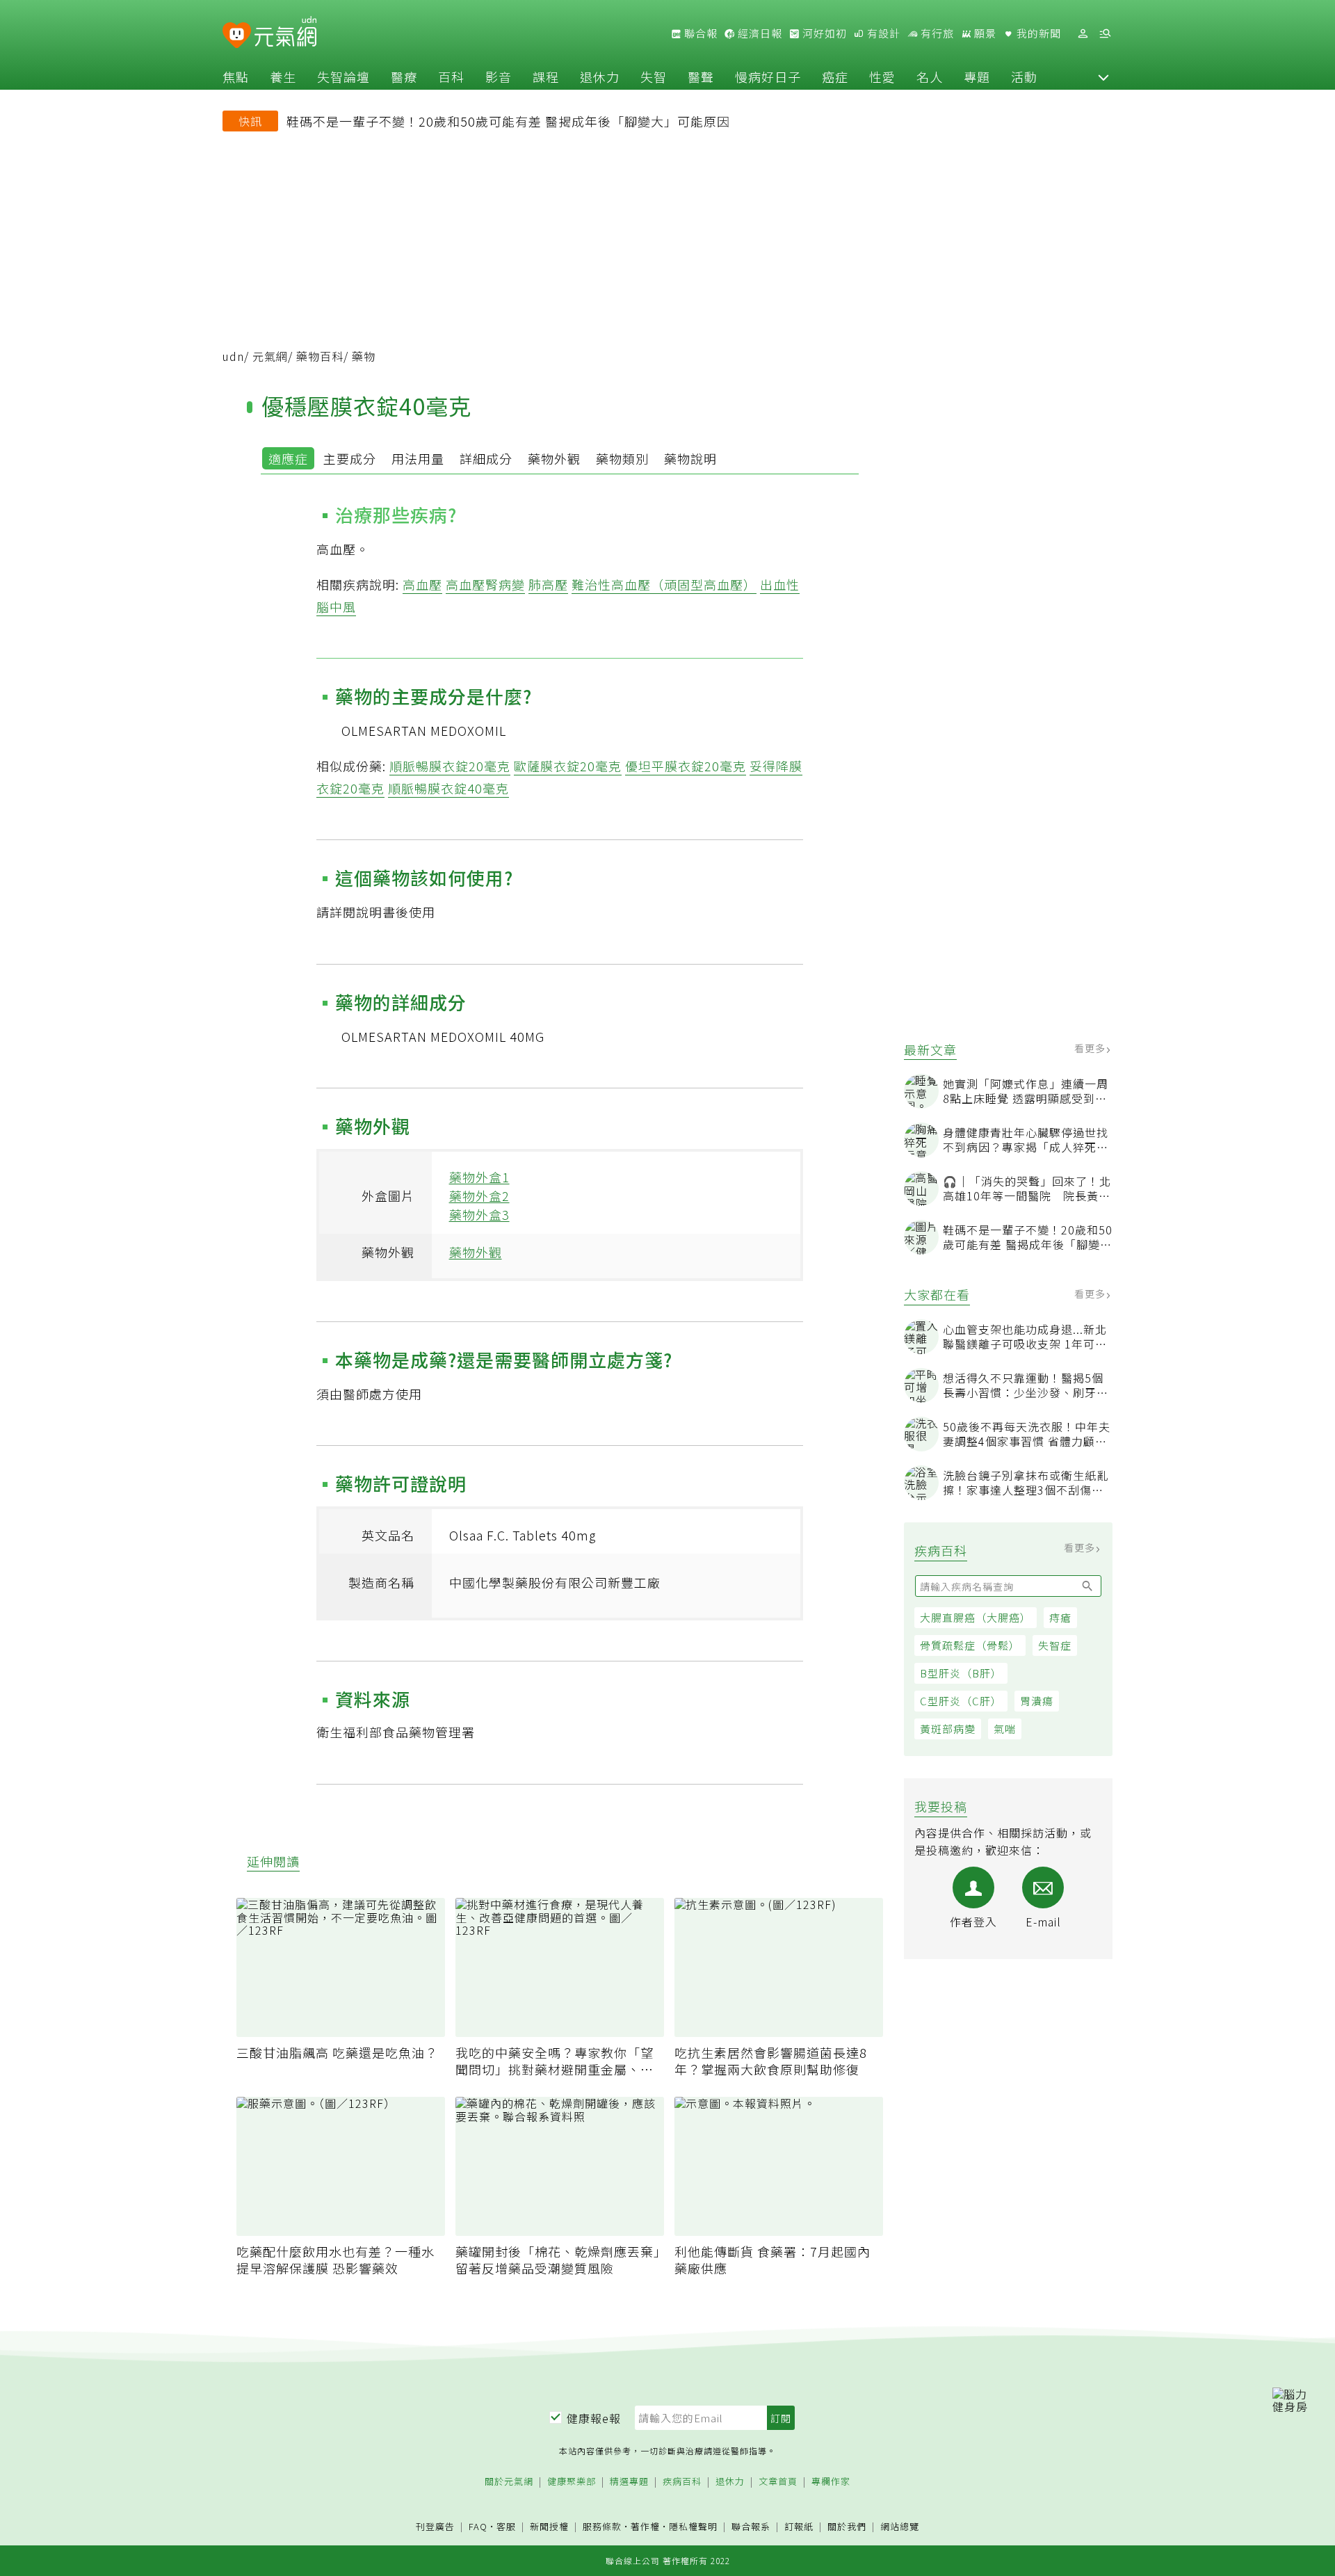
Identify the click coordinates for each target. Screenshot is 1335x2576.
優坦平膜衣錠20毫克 (686, 766)
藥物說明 (690, 458)
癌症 (835, 77)
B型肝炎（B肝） (961, 1673)
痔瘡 (1060, 1617)
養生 (283, 77)
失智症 (1055, 1645)
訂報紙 (799, 2527)
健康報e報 (594, 2418)
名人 (930, 77)
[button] (1103, 77)
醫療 (404, 77)
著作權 (645, 2526)
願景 (984, 33)
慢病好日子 (768, 77)
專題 (977, 77)
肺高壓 (548, 584)
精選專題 (629, 2482)
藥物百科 (320, 356)
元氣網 (270, 356)
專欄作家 (831, 2482)
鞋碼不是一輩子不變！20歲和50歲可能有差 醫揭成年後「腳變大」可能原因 (508, 121)
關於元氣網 (509, 2482)
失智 (654, 77)
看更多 (1091, 1048)
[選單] (1105, 34)
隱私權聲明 (693, 2526)
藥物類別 (622, 458)
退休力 (600, 77)
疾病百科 (682, 2482)
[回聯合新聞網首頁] (237, 36)
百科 (451, 77)
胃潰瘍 (1037, 1701)
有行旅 (936, 33)
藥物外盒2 (479, 1196)
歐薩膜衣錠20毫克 (568, 766)
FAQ (478, 2526)
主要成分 (350, 458)
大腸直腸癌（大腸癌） (976, 1617)
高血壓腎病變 (485, 584)
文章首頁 (778, 2482)
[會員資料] (1083, 34)
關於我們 (847, 2527)
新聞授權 (549, 2527)
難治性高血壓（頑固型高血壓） (664, 584)
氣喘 (1005, 1729)
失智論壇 (343, 77)
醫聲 (701, 77)
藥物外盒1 (479, 1177)
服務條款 (602, 2526)
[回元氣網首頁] (285, 33)
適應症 (288, 458)
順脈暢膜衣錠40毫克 (448, 788)
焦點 (236, 77)
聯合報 (699, 33)
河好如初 (823, 33)
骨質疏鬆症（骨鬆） (970, 1645)
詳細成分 (486, 458)
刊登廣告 (435, 2527)
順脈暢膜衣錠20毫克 (450, 766)
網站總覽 (900, 2527)
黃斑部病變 (948, 1729)
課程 (546, 77)
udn (233, 356)
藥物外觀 (554, 458)
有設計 (882, 33)
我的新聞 (1037, 33)
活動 (1024, 77)
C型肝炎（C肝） (961, 1701)
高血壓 (422, 584)
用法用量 (418, 458)
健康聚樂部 (572, 2482)
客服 (506, 2526)
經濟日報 (759, 33)
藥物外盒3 (479, 1214)
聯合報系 (751, 2527)
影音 (499, 77)
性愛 (882, 77)
